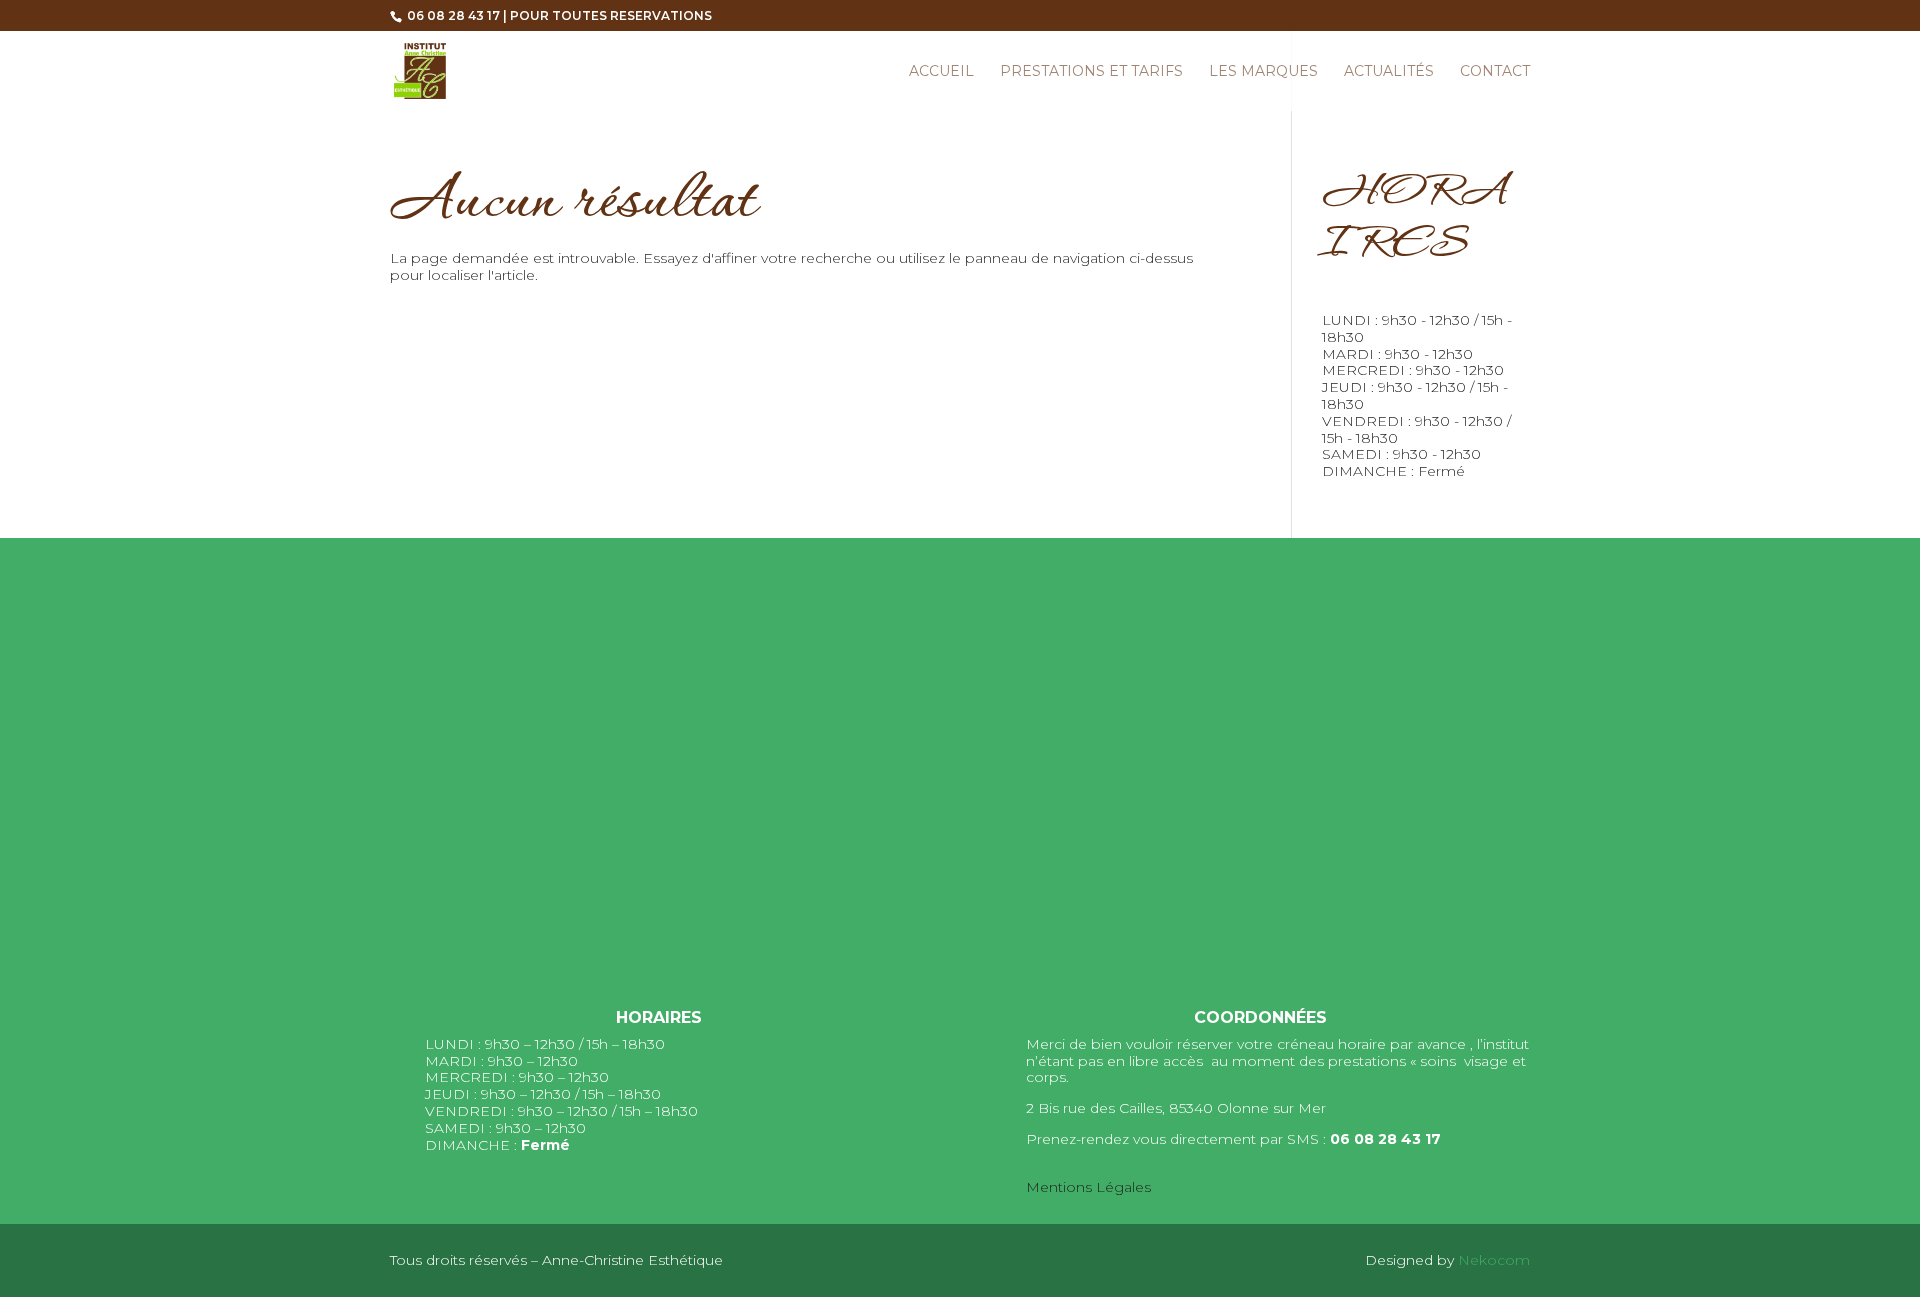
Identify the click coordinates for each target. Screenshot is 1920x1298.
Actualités (1389, 72)
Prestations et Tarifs (1091, 72)
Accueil (941, 72)
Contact (1495, 72)
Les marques (1263, 72)
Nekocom (1494, 1260)
